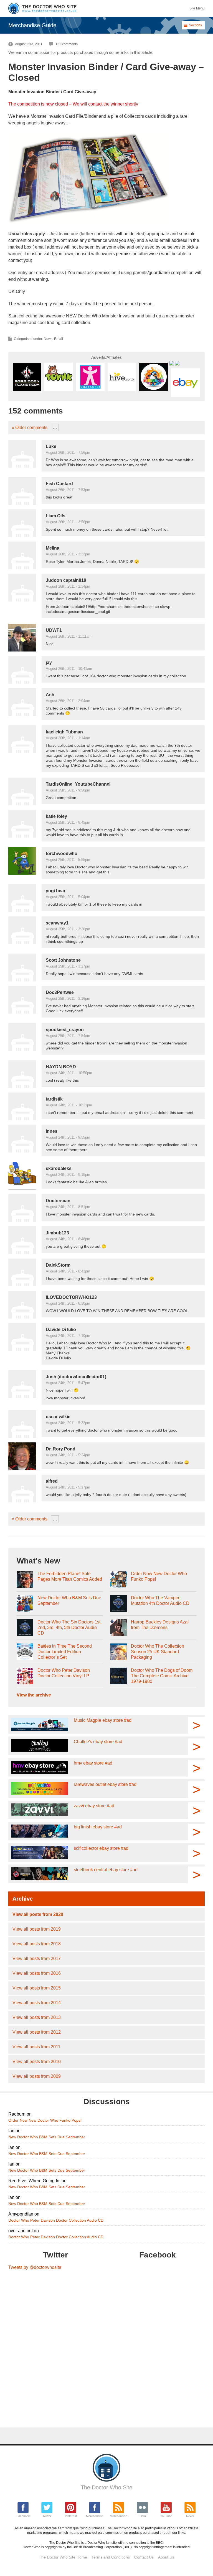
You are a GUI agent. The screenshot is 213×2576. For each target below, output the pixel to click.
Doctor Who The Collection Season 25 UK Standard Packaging (158, 1652)
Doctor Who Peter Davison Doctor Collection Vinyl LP (64, 1673)
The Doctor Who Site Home (63, 2557)
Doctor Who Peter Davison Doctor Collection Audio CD (56, 2220)
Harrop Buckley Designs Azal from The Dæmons (160, 1625)
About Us (166, 2557)
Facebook (23, 2516)
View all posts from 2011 (36, 2047)
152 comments (67, 44)
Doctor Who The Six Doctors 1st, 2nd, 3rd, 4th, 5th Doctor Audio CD (69, 1627)
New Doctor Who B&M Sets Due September (69, 1601)
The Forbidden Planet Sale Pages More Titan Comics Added (70, 1576)
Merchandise (95, 2516)
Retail (59, 339)
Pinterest (71, 2516)
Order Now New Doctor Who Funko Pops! (159, 1576)
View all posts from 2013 (37, 2017)
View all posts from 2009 (37, 2076)
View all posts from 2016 (37, 1973)
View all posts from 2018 (37, 1944)
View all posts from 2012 (37, 2032)
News (48, 339)
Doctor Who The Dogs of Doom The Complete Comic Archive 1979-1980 (162, 1676)
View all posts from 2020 (38, 1914)
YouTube (166, 2516)
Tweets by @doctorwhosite (35, 2267)
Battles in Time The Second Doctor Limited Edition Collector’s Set (65, 1652)
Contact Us (144, 2557)
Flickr (142, 2516)
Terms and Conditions (111, 2557)
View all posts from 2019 (37, 1929)
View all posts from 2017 (37, 1959)
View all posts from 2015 (37, 1988)
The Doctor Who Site (106, 2487)
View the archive (34, 1695)
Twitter (47, 2516)
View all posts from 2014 (37, 2003)
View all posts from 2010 (37, 2062)
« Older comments (30, 428)
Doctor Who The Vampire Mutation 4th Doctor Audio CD (160, 1601)
